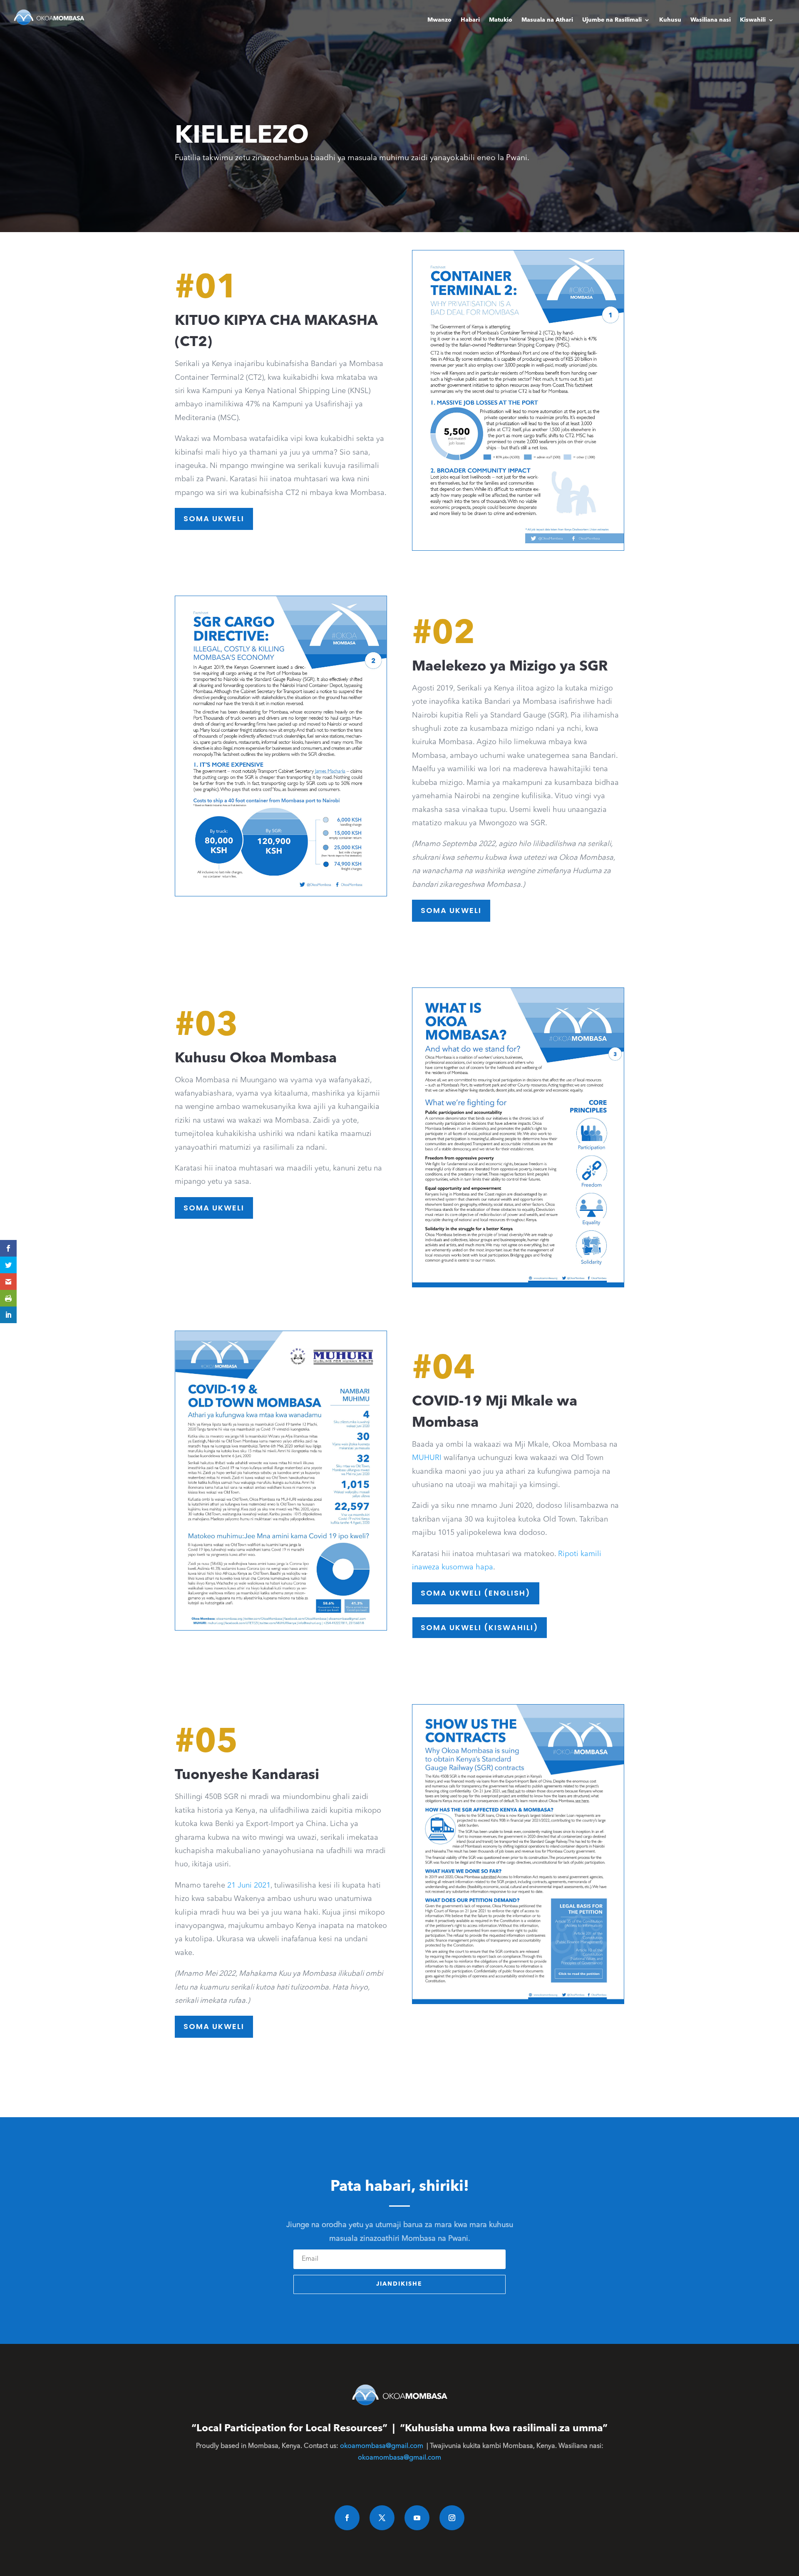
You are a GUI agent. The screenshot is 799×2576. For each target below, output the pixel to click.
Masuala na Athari (547, 20)
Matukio (501, 20)
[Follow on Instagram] (452, 2518)
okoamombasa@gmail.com (382, 2446)
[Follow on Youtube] (417, 2518)
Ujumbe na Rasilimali (612, 20)
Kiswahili (753, 20)
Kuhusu (670, 20)
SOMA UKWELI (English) (476, 1593)
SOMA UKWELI (214, 518)
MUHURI (427, 1458)
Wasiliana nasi (711, 20)
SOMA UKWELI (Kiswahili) (480, 1627)
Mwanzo (439, 20)
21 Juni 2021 (249, 1886)
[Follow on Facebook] (347, 2518)
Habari (470, 20)
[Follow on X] (382, 2518)
